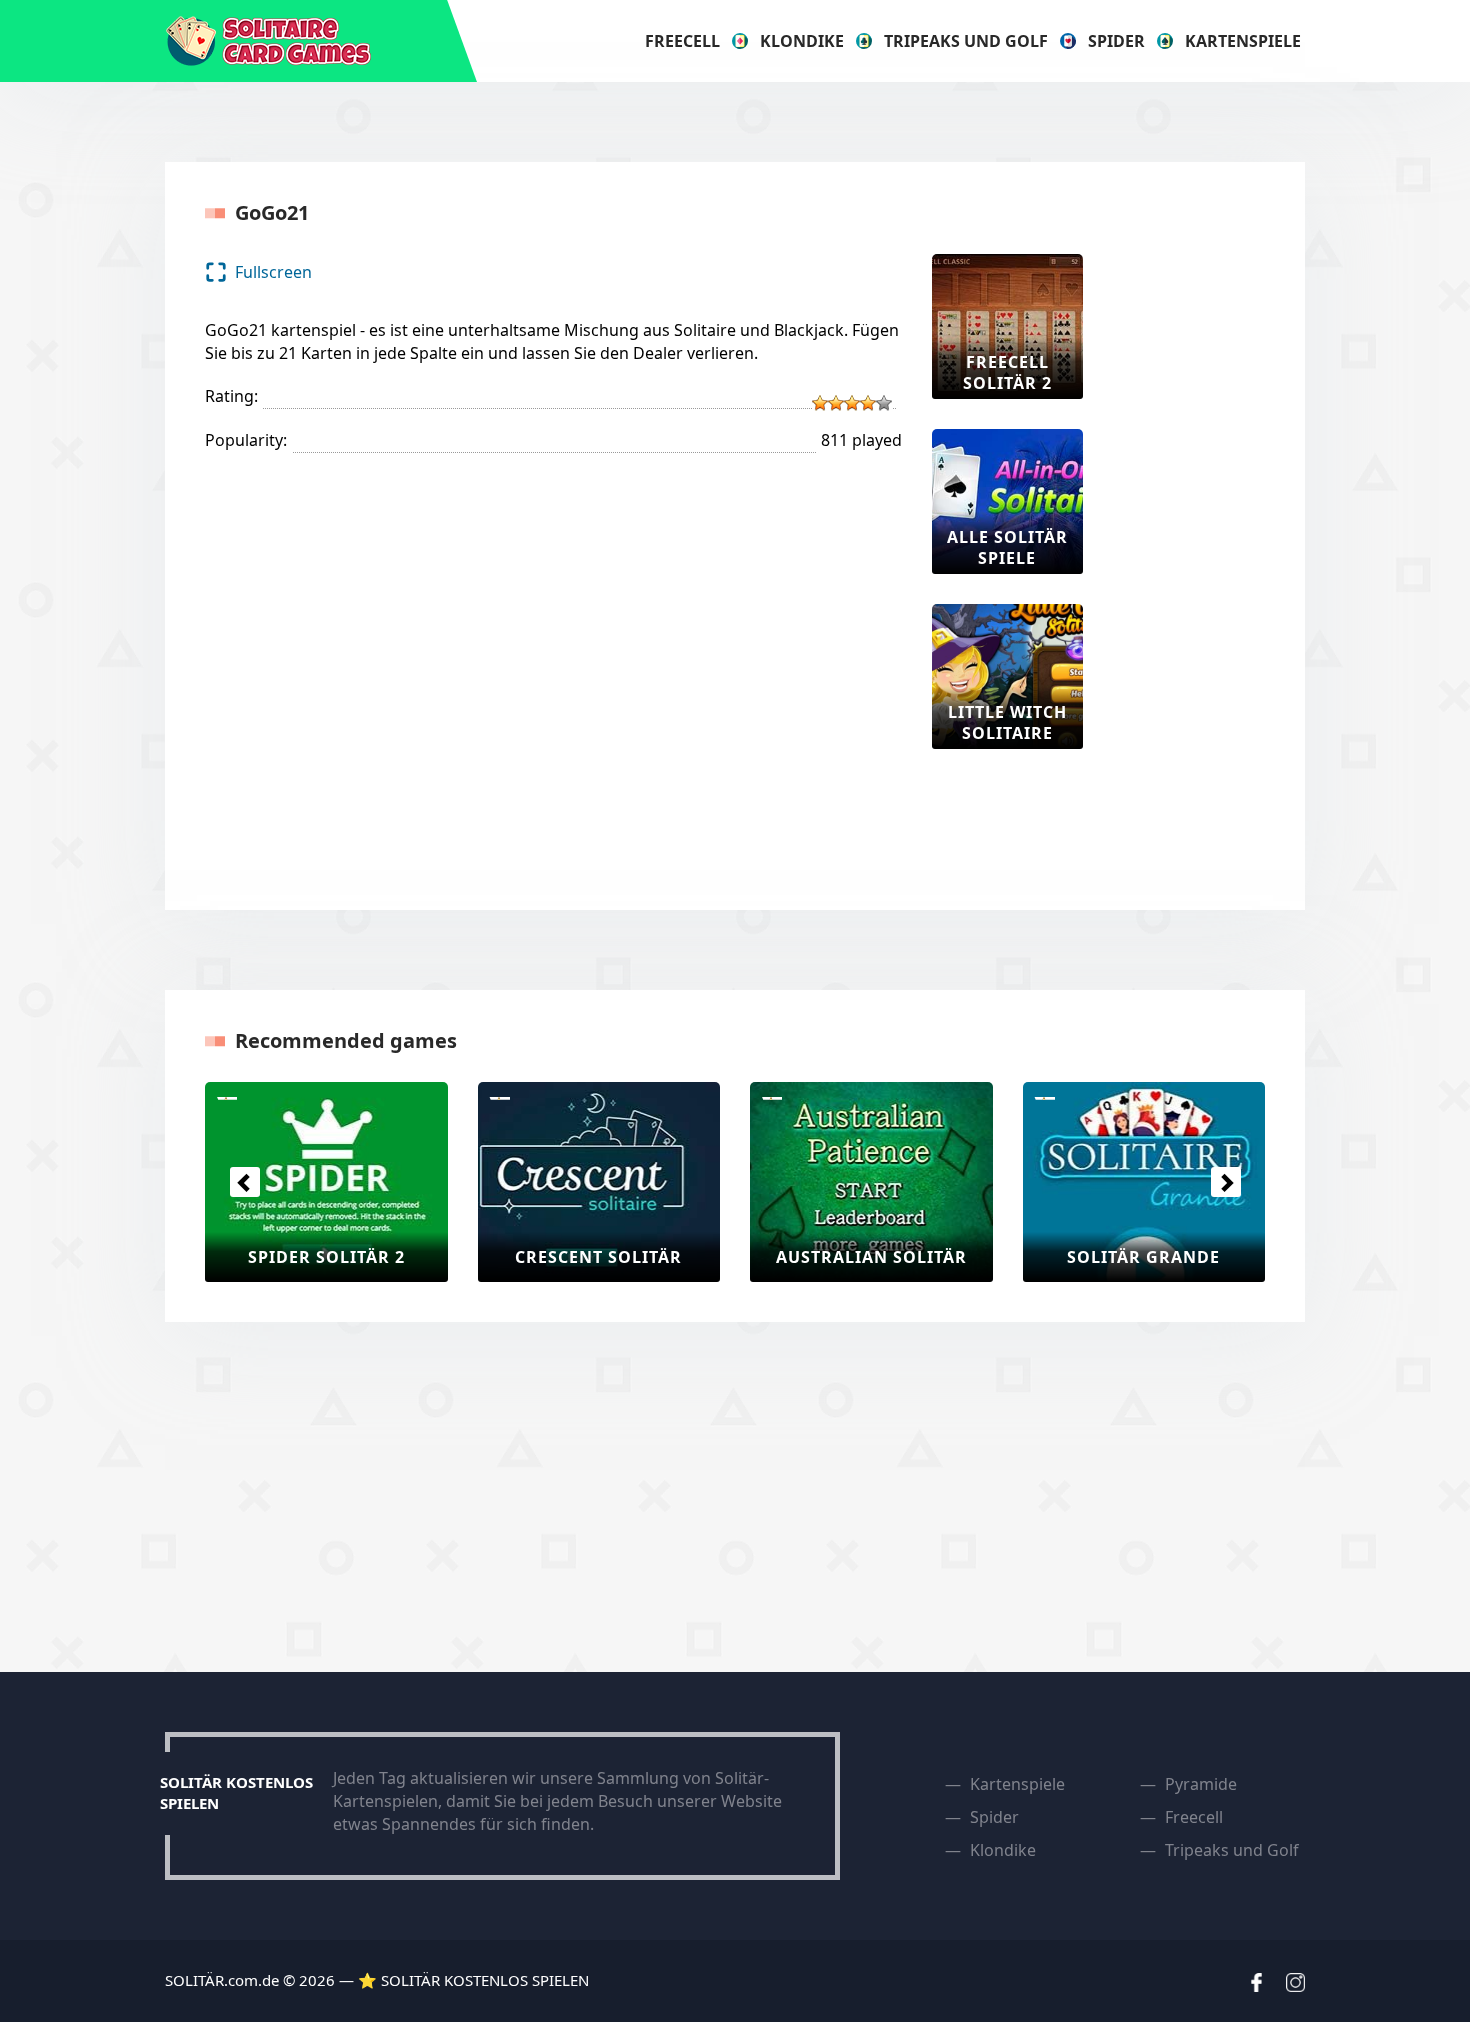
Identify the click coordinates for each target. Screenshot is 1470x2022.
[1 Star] (820, 403)
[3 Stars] (852, 403)
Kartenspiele (1243, 41)
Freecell (682, 41)
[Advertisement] (1193, 554)
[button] (244, 1182)
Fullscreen (273, 272)
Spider (1116, 41)
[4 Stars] (868, 403)
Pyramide (1201, 1784)
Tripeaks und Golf (966, 41)
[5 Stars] (884, 403)
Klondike (802, 41)
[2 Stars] (836, 403)
